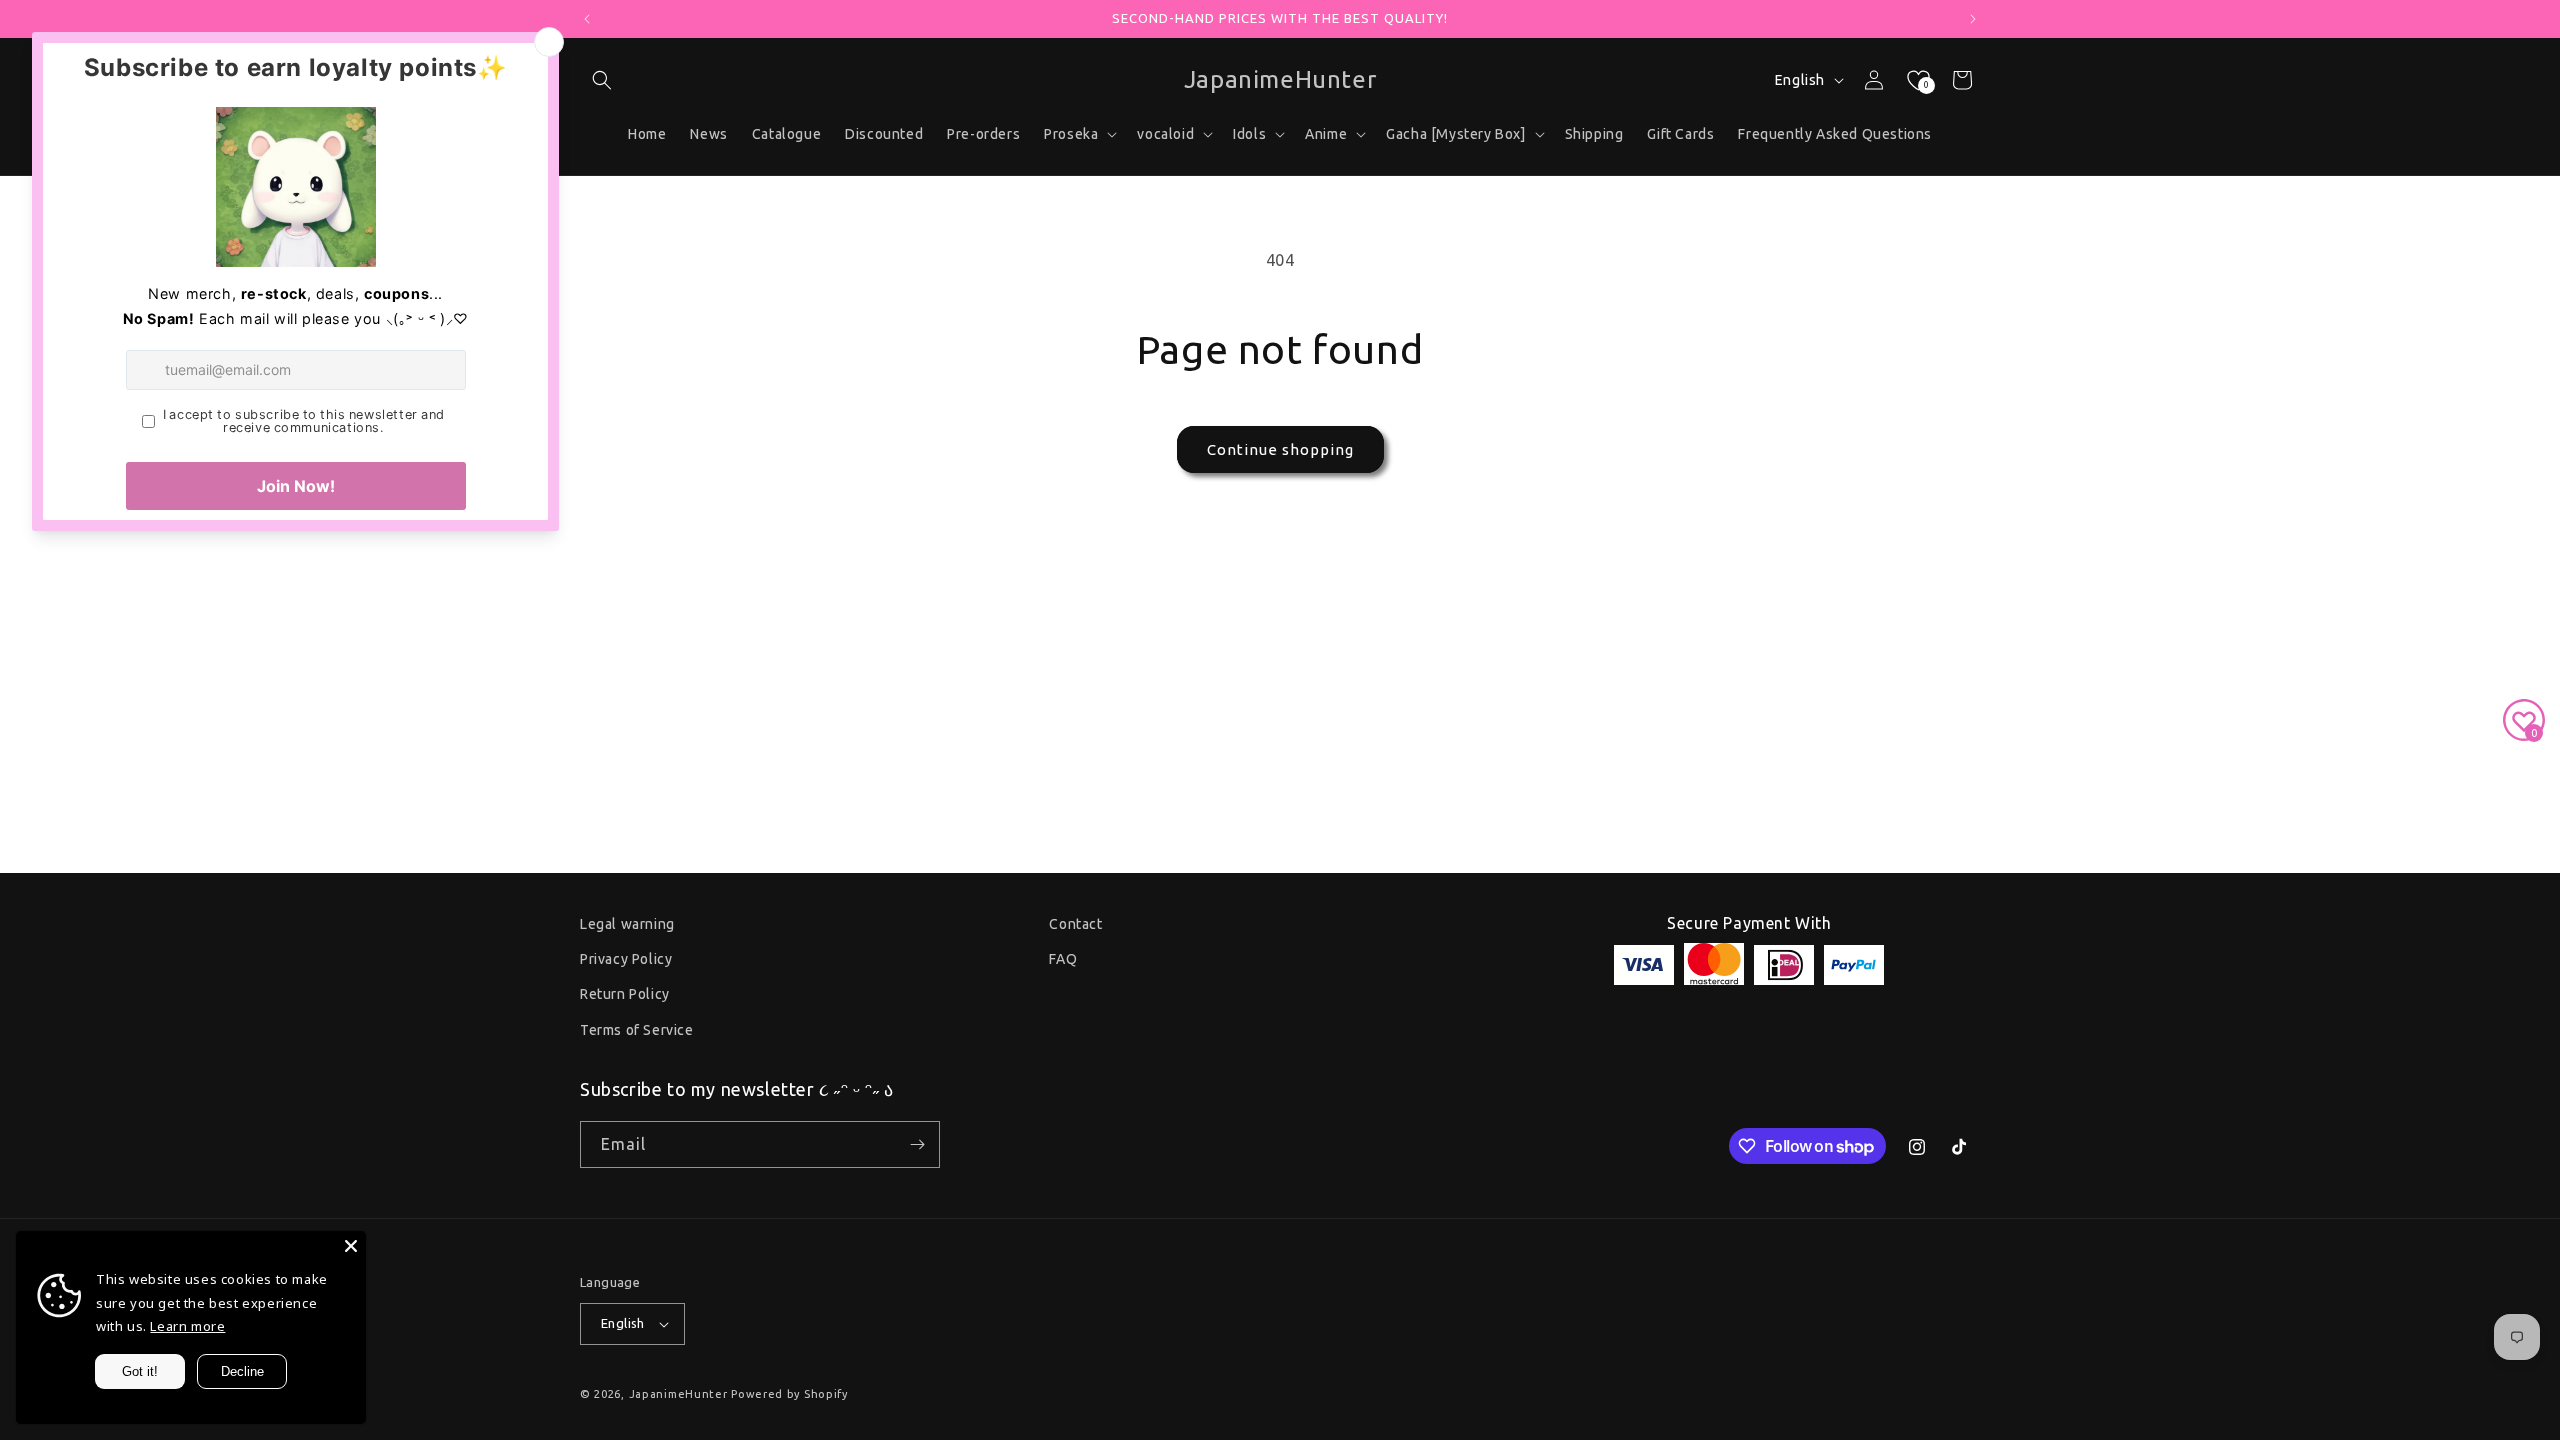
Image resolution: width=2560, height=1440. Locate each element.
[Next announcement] (1973, 19)
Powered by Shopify (789, 1394)
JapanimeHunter (678, 1394)
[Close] (351, 1246)
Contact (1075, 924)
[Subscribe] (917, 1144)
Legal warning (627, 924)
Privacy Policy (626, 959)
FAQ (1063, 959)
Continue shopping (1280, 449)
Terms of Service (637, 1030)
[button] (602, 80)
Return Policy (625, 994)
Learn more (187, 1326)
